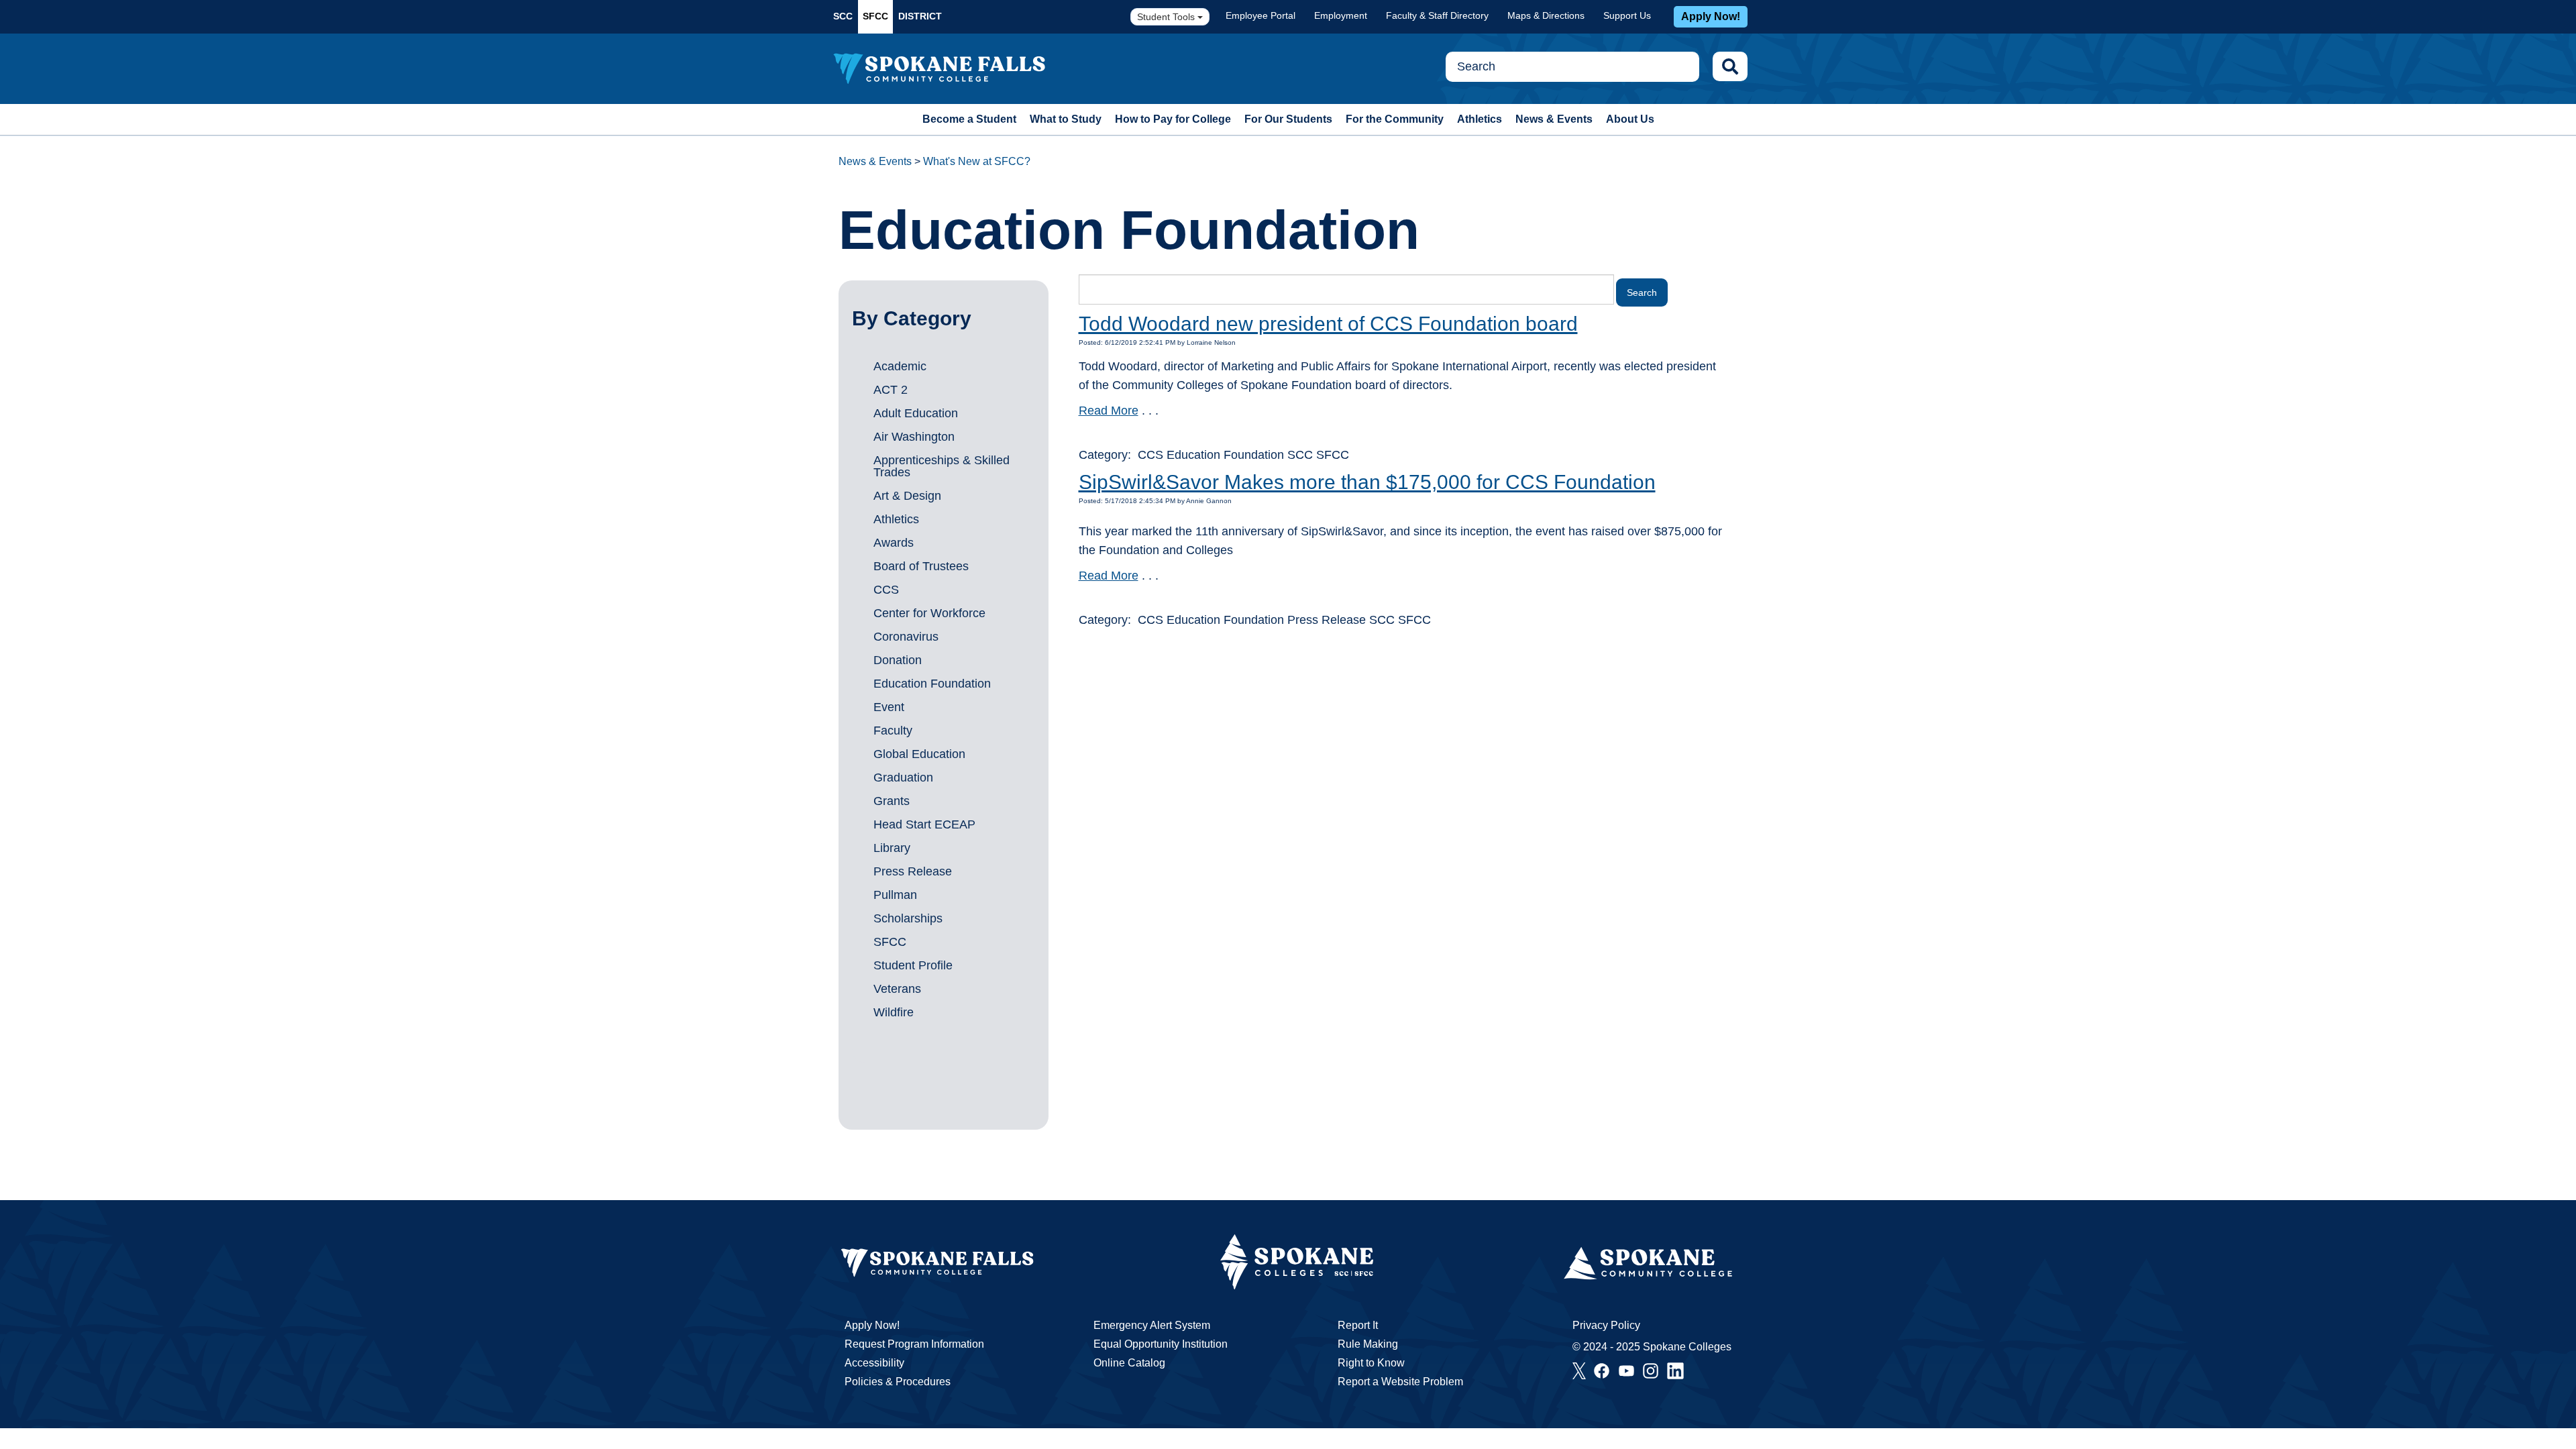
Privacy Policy (1606, 1325)
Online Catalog (1129, 1363)
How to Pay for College (1173, 119)
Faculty (893, 731)
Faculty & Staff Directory (1437, 15)
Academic (900, 366)
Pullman (895, 895)
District (920, 16)
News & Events (1554, 119)
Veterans (897, 989)
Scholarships (908, 918)
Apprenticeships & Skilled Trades (942, 466)
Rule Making (1368, 1344)
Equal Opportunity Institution (1161, 1344)
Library (892, 848)
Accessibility (874, 1363)
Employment (1341, 15)
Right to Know (1371, 1363)
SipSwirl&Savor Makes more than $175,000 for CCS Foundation (1367, 482)
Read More (1109, 411)
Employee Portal (1260, 15)
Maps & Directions (1546, 15)
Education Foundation (932, 684)
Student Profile (913, 965)
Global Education (919, 754)
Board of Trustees (921, 566)
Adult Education (916, 413)
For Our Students (1288, 119)
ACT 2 (891, 390)
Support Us (1627, 15)
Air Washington (914, 437)
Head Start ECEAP (924, 824)
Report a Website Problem (1400, 1382)
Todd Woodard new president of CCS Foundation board (1328, 324)
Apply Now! (1711, 16)
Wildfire (894, 1012)
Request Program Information (914, 1344)
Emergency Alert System (1152, 1325)
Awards (894, 543)
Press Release (913, 871)
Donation (898, 660)
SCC (843, 16)
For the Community (1395, 119)
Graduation (903, 777)
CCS (886, 590)
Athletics (1480, 119)
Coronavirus (906, 637)
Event (889, 707)
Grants (892, 801)
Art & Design (907, 496)
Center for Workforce (929, 613)
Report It (1358, 1325)
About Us (1630, 119)
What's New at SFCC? (977, 161)
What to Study (1066, 119)
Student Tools (1167, 17)
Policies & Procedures (898, 1382)
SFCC (875, 16)
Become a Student (969, 119)
